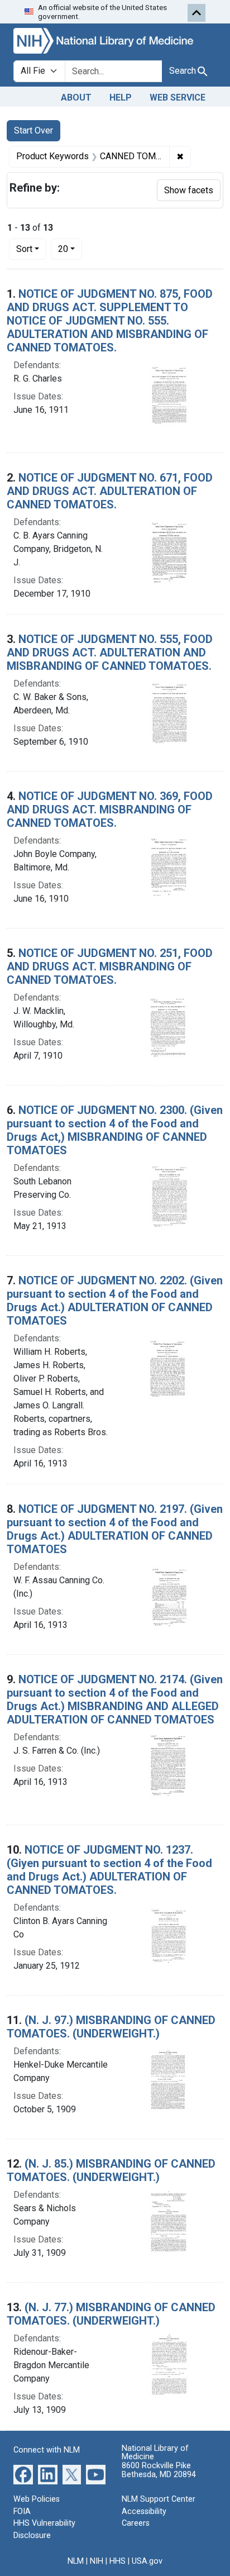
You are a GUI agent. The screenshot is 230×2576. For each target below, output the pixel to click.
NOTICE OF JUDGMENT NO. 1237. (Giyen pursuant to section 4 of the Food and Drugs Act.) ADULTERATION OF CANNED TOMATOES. (109, 1870)
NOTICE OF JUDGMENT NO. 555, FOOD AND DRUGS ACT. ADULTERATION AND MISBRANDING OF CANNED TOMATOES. (110, 653)
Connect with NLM (47, 2450)
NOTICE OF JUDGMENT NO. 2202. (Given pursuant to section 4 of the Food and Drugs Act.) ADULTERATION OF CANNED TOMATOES (115, 1301)
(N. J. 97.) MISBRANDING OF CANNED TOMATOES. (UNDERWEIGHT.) (111, 2027)
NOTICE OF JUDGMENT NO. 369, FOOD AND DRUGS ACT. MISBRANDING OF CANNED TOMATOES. (110, 810)
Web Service (178, 97)
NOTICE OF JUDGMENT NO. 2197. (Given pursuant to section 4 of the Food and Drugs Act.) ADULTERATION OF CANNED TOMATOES (115, 1529)
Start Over (33, 130)
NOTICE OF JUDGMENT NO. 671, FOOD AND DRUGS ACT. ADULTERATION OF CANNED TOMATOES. (110, 491)
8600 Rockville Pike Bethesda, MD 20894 (159, 2470)
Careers (136, 2523)
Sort (24, 249)
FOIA (22, 2511)
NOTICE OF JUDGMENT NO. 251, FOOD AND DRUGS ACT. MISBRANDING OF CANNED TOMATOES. (110, 966)
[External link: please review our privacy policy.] (23, 2474)
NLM (76, 2561)
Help (121, 97)
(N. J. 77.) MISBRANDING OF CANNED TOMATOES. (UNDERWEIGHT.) (111, 2314)
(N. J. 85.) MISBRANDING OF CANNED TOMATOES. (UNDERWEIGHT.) (111, 2170)
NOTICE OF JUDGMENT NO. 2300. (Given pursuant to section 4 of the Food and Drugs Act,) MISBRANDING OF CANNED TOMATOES (115, 1130)
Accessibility (144, 2511)
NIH (97, 2561)
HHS (118, 2561)
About (76, 97)
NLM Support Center (159, 2499)
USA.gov (147, 2561)
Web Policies (37, 2499)
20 (70, 249)
